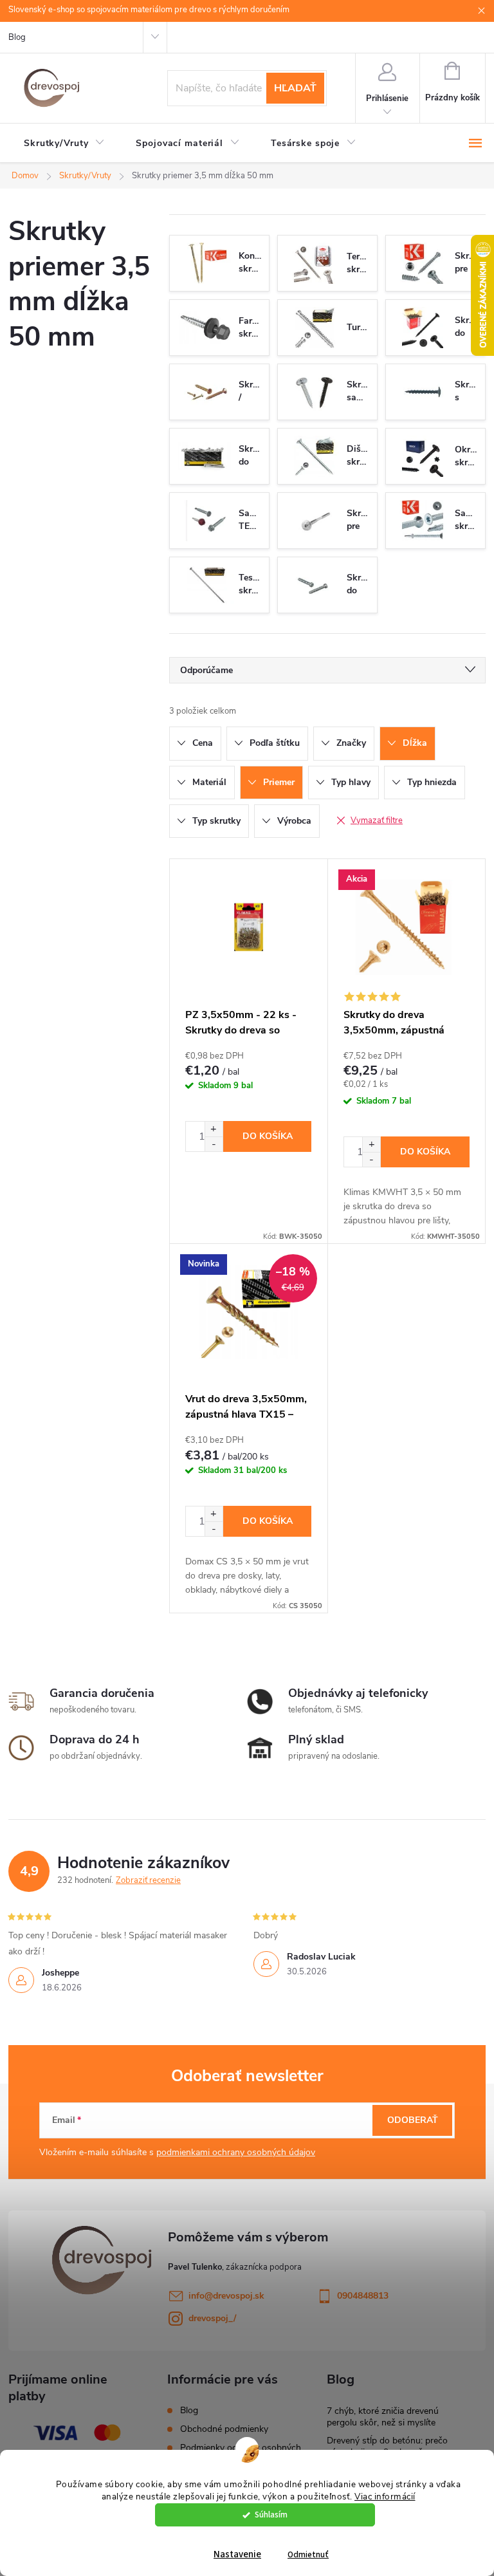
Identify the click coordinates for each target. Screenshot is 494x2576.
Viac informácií (385, 2497)
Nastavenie (237, 2554)
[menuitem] (64, 144)
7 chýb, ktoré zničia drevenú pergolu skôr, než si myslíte (383, 2417)
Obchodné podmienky (224, 2429)
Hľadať (295, 88)
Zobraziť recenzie (148, 1880)
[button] (214, 1129)
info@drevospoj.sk (226, 2296)
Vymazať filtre (377, 820)
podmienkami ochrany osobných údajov (236, 2152)
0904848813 (363, 2296)
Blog (17, 37)
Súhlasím (271, 2515)
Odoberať (413, 2120)
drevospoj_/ (212, 2318)
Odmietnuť (308, 2554)
